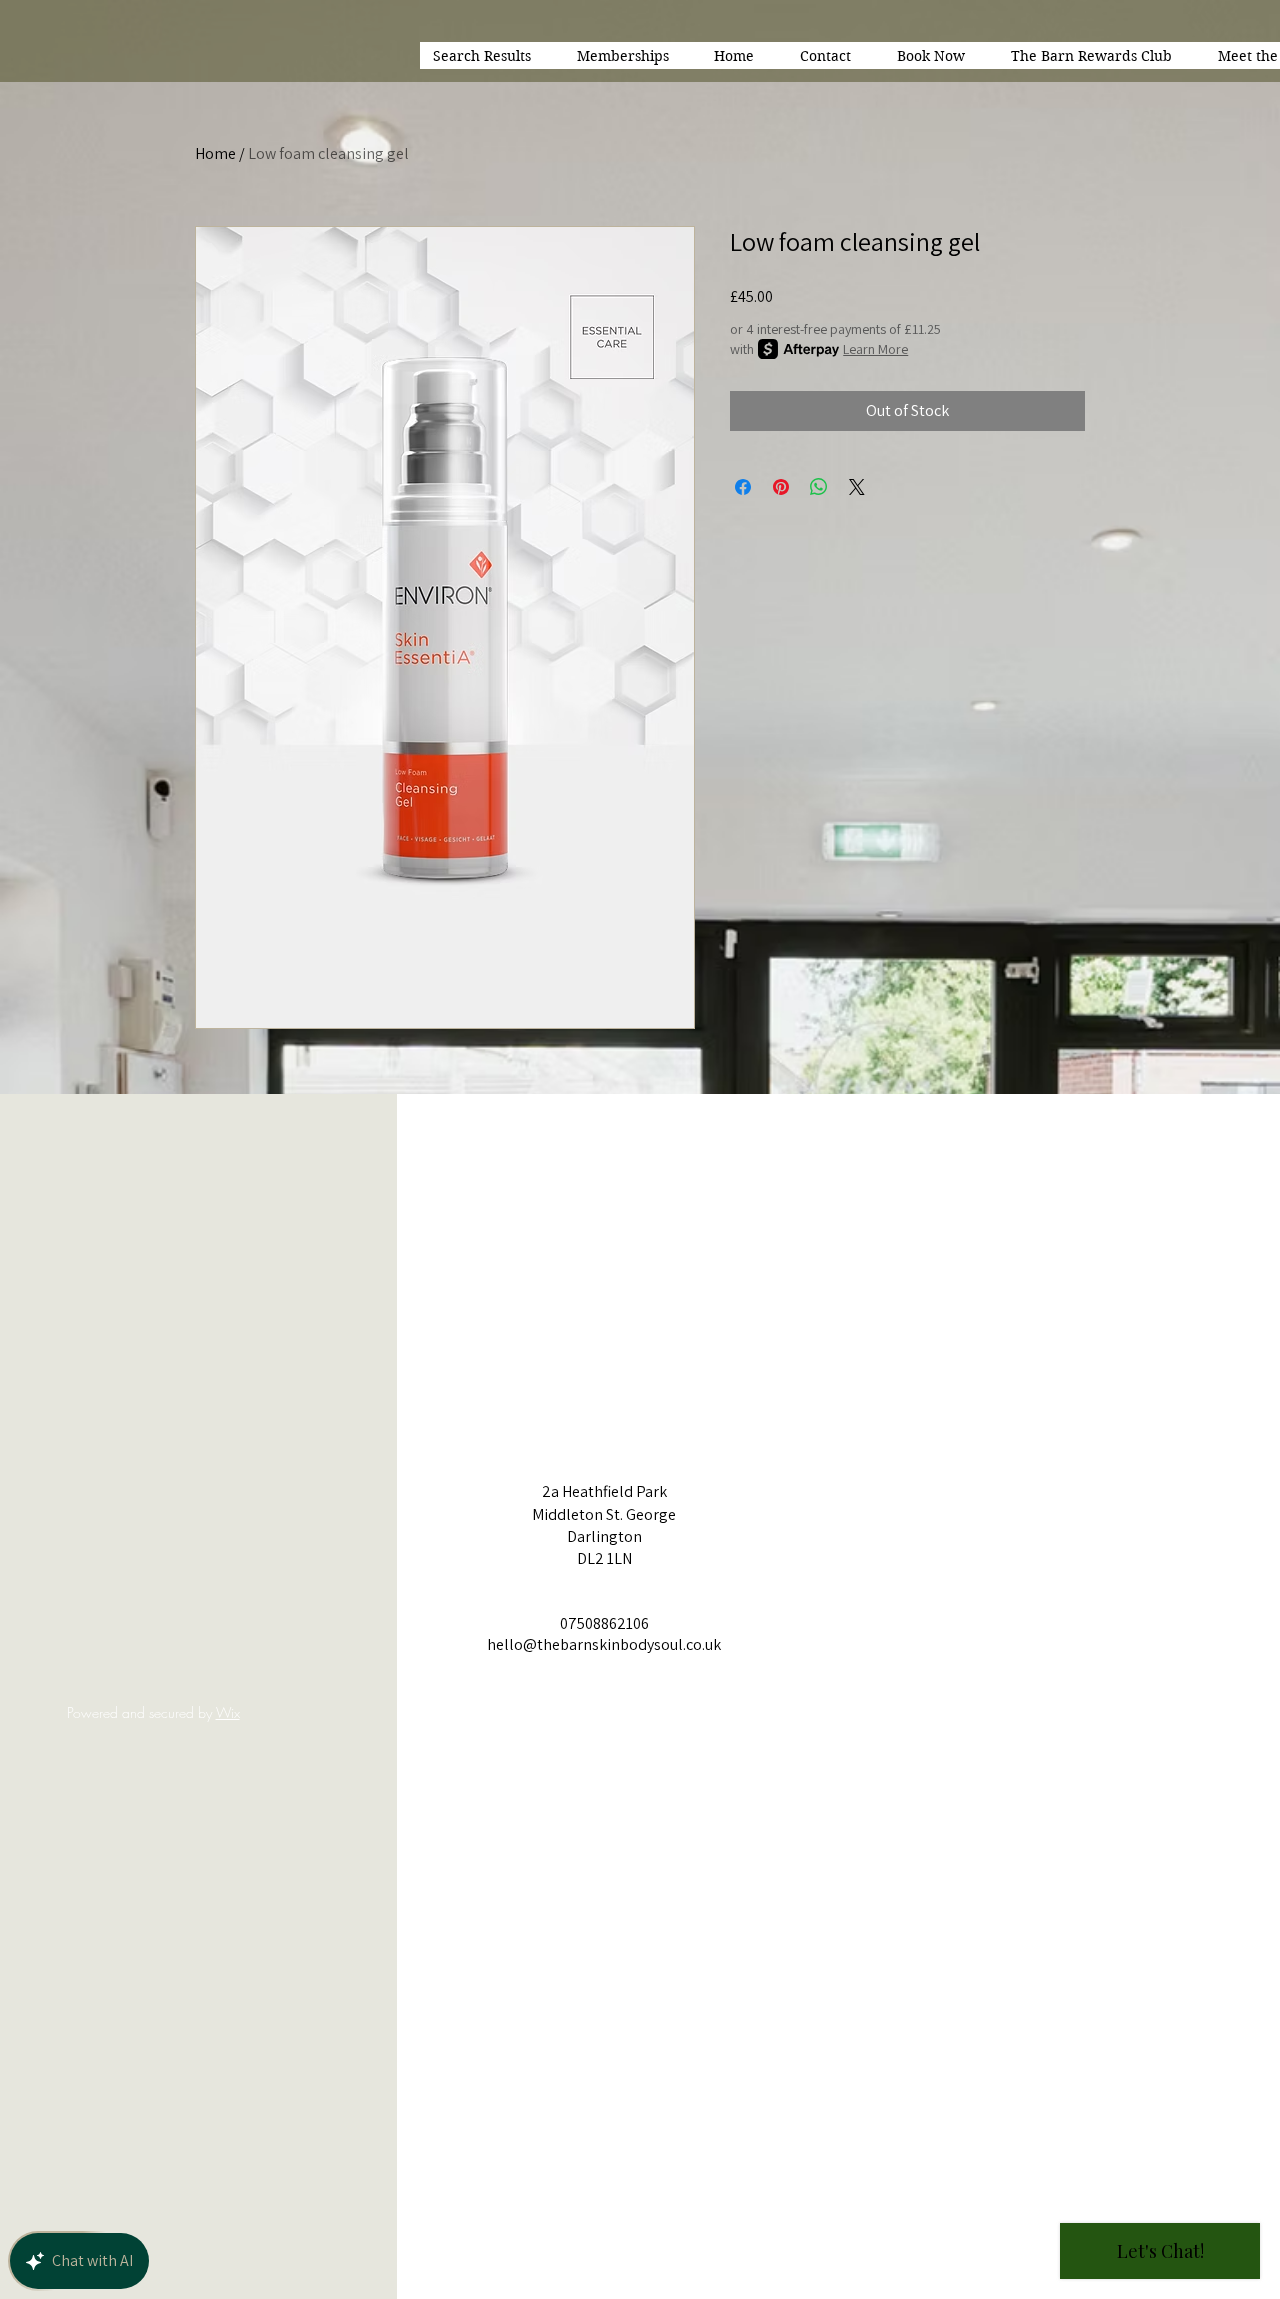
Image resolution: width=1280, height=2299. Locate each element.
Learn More (875, 349)
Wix (228, 1712)
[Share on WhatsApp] (819, 487)
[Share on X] (857, 487)
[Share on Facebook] (743, 487)
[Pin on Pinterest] (781, 487)
